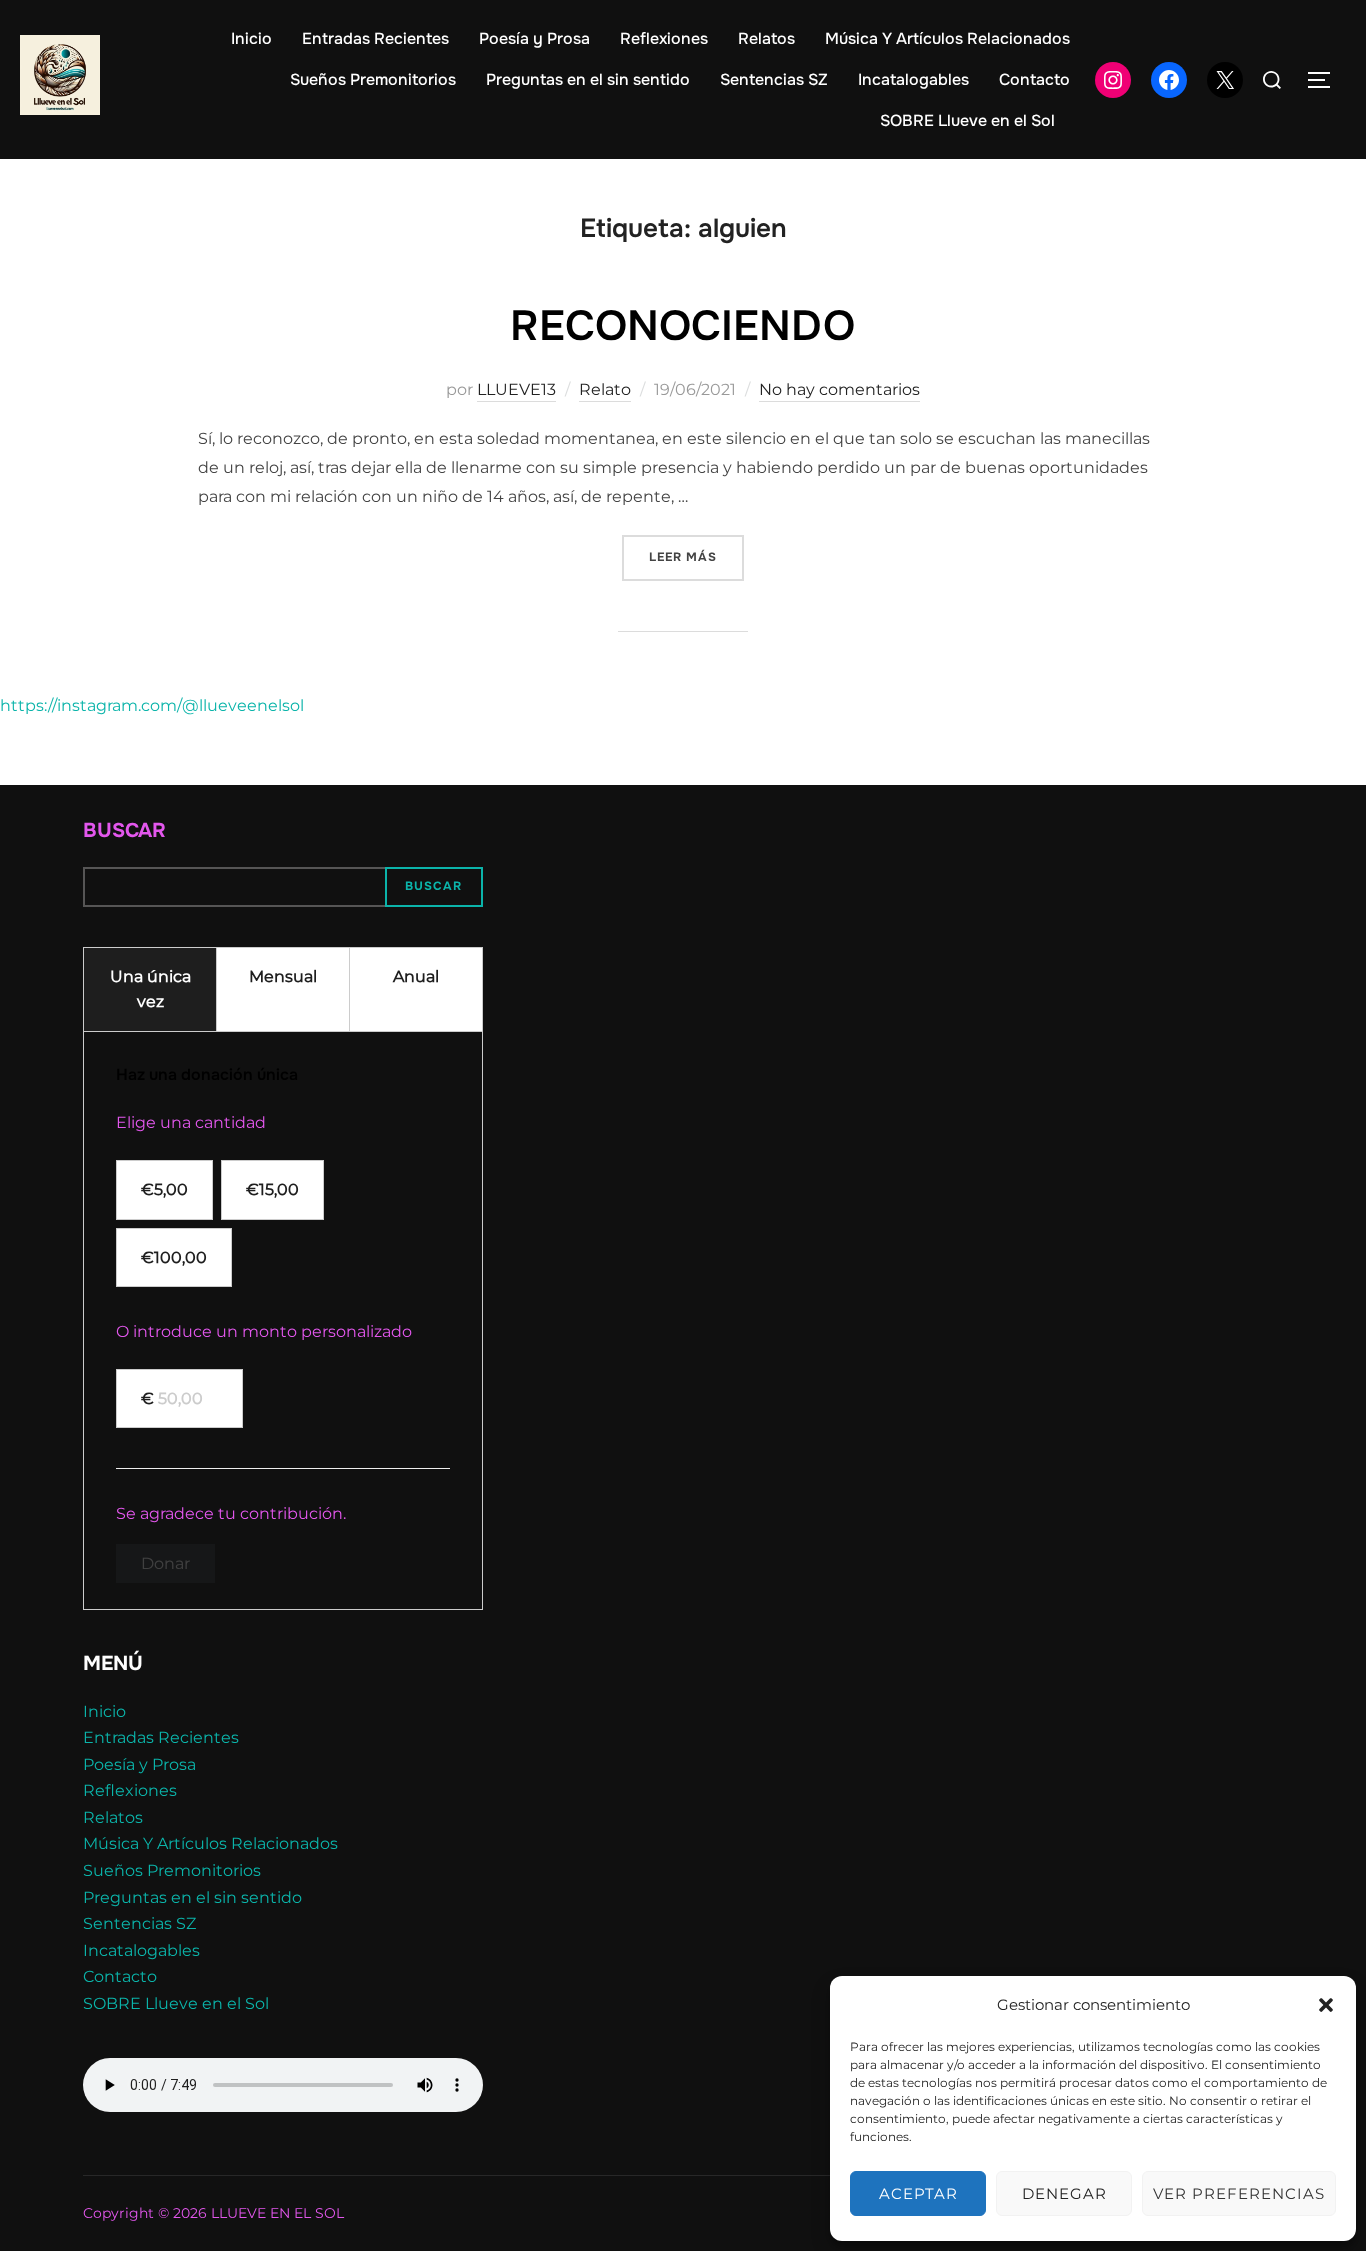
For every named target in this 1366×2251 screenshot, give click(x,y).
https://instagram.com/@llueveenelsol (152, 705)
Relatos (766, 38)
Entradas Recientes (375, 38)
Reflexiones (664, 38)
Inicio (251, 38)
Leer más (696, 556)
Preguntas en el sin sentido (588, 79)
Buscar (124, 830)
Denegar (1064, 2193)
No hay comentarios (839, 389)
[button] (1326, 2005)
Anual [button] (416, 976)
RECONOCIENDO (682, 326)
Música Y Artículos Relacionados (947, 38)
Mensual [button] (283, 976)
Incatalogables (913, 79)
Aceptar (918, 2193)
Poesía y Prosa (534, 38)
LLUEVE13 (516, 389)
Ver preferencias (1239, 2193)
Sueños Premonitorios (373, 79)
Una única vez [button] (150, 989)
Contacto (1034, 79)
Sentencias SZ (774, 79)
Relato (605, 389)
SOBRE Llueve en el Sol (967, 120)
